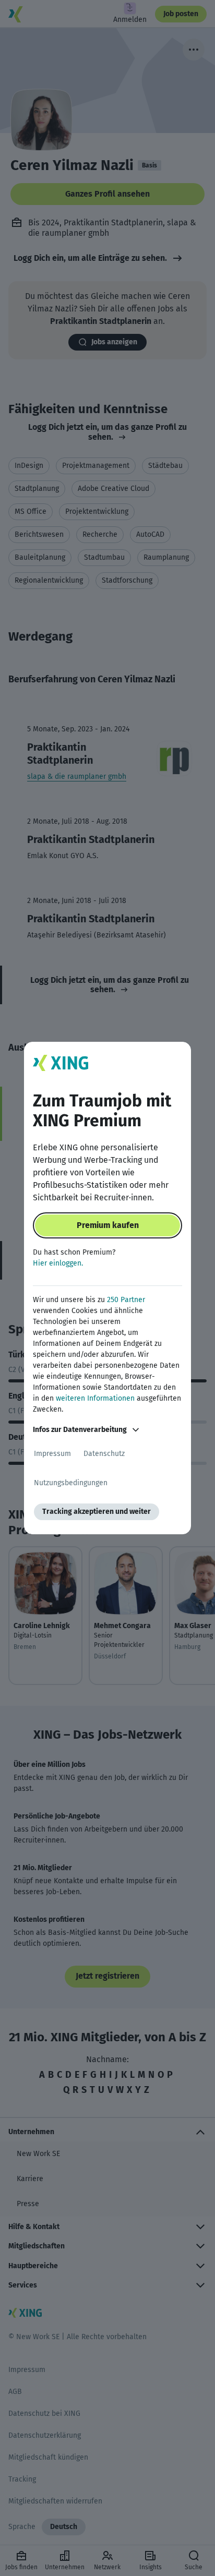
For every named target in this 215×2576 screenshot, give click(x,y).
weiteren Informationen (95, 1398)
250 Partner (126, 1300)
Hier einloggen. (58, 1263)
